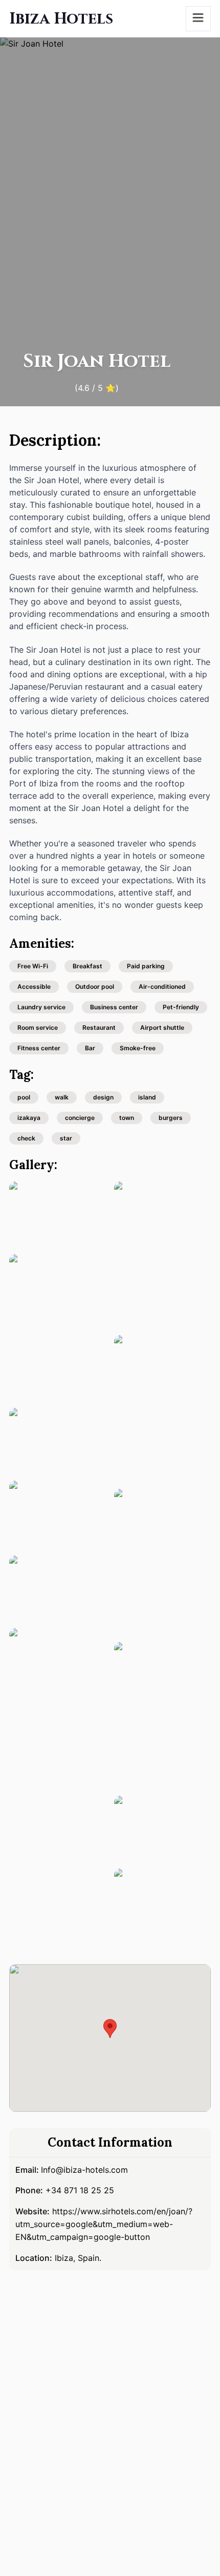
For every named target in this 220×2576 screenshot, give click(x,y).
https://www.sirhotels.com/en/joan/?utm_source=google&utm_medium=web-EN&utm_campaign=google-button (104, 2224)
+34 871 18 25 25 (80, 2190)
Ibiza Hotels (61, 19)
